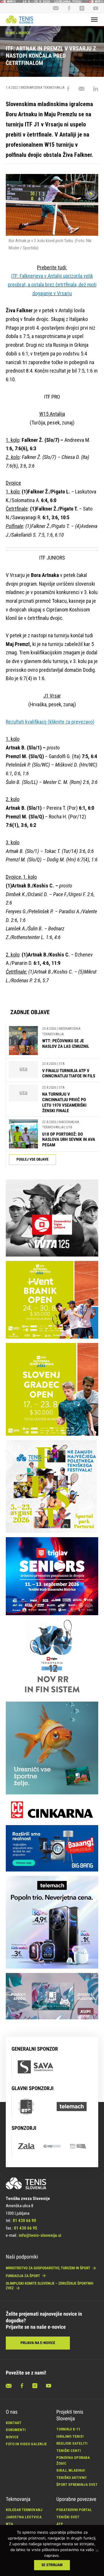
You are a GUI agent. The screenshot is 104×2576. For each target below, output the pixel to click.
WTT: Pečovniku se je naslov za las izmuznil (66, 1044)
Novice (24, 33)
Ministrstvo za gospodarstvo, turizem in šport (48, 2268)
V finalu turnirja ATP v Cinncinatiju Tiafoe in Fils (69, 1073)
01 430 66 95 (26, 2228)
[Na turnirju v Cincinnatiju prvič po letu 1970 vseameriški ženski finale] (23, 1099)
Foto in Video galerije (26, 2444)
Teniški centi (69, 2451)
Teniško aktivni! (71, 2478)
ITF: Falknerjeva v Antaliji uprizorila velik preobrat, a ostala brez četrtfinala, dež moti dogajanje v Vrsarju (52, 284)
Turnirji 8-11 (68, 2429)
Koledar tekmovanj (24, 2510)
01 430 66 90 (24, 2221)
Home (10, 33)
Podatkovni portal (74, 2510)
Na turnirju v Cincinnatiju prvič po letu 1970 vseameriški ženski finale (64, 1102)
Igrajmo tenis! (70, 2436)
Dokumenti (16, 2430)
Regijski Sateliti (72, 2443)
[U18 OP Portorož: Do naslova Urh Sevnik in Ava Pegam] (23, 1134)
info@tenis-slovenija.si (40, 2235)
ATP (60, 2524)
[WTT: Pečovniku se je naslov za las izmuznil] (23, 1041)
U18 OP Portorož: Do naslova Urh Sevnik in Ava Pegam (69, 1140)
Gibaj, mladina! (71, 2470)
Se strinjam (52, 2565)
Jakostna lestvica (24, 2517)
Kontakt (14, 2423)
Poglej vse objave (32, 1160)
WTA (9, 2524)
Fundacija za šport (23, 2276)
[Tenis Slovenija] (19, 19)
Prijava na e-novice (38, 2343)
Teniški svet (68, 2517)
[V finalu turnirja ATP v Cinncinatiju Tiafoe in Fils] (23, 1070)
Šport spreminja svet (77, 2485)
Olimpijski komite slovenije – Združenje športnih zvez (50, 2286)
